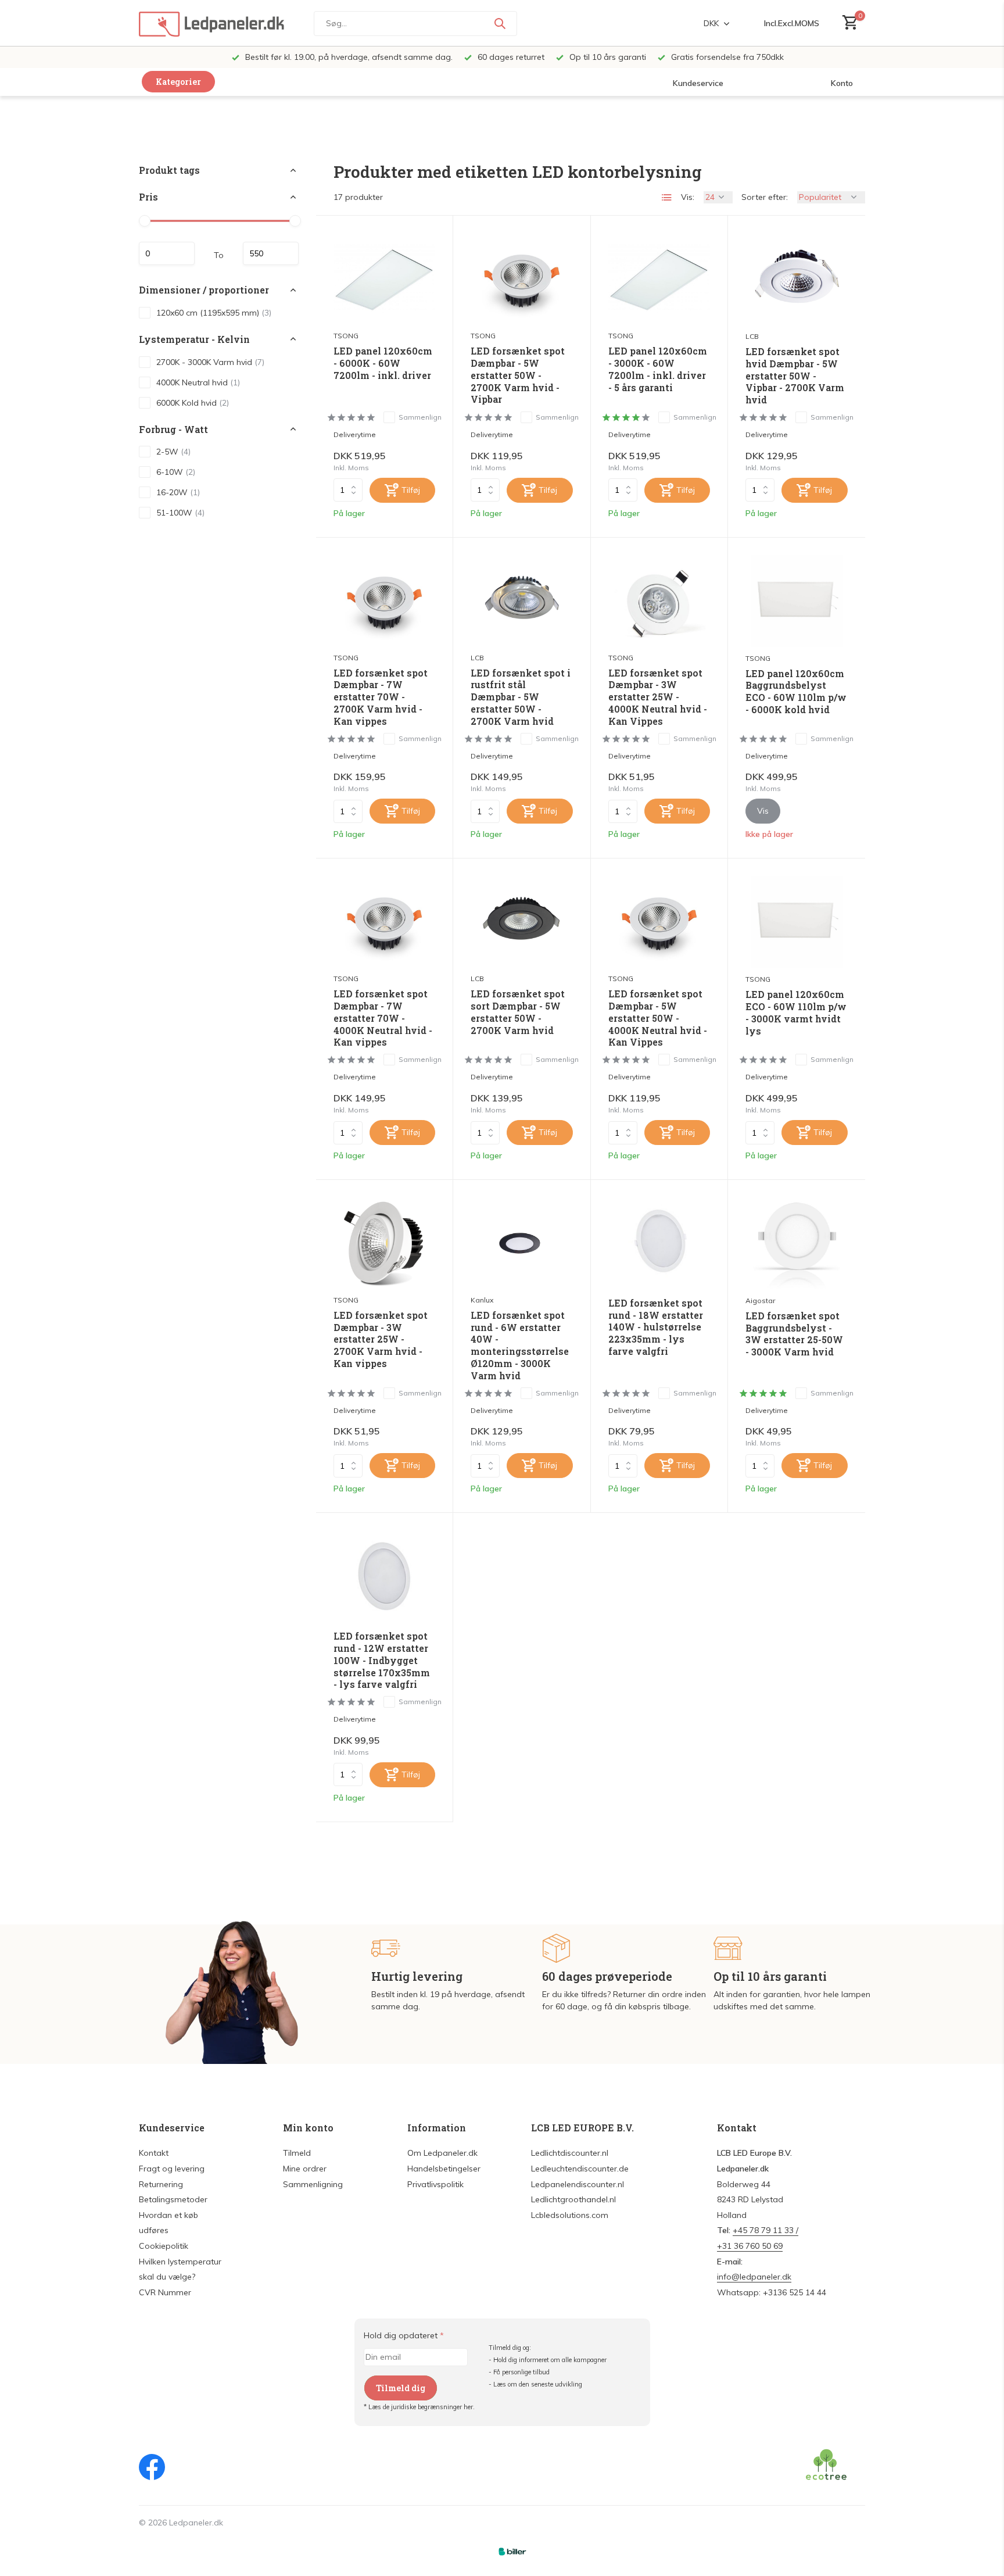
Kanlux (482, 1300)
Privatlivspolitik (435, 2184)
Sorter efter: (765, 197)
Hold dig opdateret (404, 2335)
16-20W (178, 492)
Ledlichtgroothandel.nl (573, 2199)
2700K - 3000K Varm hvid (210, 362)
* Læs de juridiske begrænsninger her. (419, 2407)
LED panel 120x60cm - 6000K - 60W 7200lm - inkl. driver (383, 363)
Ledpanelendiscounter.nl (578, 2184)
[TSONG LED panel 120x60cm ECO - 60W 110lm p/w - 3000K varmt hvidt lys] (797, 922)
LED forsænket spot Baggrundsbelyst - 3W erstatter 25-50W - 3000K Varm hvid (794, 1334)
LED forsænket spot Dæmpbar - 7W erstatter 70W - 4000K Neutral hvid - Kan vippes (383, 1018)
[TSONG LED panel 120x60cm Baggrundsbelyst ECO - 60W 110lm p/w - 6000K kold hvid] (797, 601)
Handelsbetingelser (444, 2169)
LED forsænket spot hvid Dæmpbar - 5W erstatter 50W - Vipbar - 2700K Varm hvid (795, 376)
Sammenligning (313, 2184)
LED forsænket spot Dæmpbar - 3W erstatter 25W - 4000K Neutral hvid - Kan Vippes (658, 697)
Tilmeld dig (401, 2388)
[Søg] (500, 23)
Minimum (167, 253)
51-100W (180, 513)
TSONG (346, 336)
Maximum (271, 253)
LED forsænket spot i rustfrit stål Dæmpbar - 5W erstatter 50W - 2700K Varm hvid (521, 697)
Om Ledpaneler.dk (442, 2153)
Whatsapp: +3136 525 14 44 (772, 2292)
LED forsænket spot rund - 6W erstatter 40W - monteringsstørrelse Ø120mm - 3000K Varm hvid (520, 1346)
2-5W (173, 452)
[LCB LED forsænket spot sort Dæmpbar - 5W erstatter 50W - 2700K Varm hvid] (521, 922)
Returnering (161, 2184)
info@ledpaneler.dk (754, 2277)
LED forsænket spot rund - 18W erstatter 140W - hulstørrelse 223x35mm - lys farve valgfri (656, 1327)
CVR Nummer (165, 2292)
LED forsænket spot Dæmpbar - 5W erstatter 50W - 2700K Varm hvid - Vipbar (518, 375)
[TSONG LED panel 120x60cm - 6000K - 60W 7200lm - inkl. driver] (384, 279)
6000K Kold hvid (193, 402)
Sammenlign (420, 417)
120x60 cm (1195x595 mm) (214, 312)
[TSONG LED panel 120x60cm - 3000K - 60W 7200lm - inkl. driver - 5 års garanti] (659, 279)
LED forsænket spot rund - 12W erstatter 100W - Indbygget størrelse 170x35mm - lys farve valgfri (382, 1660)
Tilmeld (297, 2153)
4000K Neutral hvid (198, 382)
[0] (847, 23)
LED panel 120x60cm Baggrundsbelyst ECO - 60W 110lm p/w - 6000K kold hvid (796, 692)
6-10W (176, 472)
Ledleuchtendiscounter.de (580, 2169)
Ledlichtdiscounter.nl (570, 2153)
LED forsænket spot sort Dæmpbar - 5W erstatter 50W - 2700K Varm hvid (518, 1012)
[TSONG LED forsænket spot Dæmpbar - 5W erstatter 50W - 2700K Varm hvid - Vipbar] (521, 279)
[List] (667, 198)
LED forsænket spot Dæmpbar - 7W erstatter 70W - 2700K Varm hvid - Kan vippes (381, 697)
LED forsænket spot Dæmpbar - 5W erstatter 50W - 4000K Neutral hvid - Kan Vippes (658, 1018)
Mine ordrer (305, 2169)
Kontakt (154, 2153)
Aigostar (760, 1300)
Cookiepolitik (164, 2246)
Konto (842, 83)
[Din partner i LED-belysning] (211, 23)
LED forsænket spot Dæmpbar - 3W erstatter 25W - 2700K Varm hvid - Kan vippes (381, 1339)
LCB (752, 336)
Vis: (688, 197)
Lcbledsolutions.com (570, 2215)
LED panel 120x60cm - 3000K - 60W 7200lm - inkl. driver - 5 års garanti (658, 369)
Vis (763, 811)
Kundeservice (698, 83)
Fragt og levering (172, 2169)
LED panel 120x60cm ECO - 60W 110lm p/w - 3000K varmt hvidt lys (796, 1012)
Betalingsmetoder (173, 2199)
